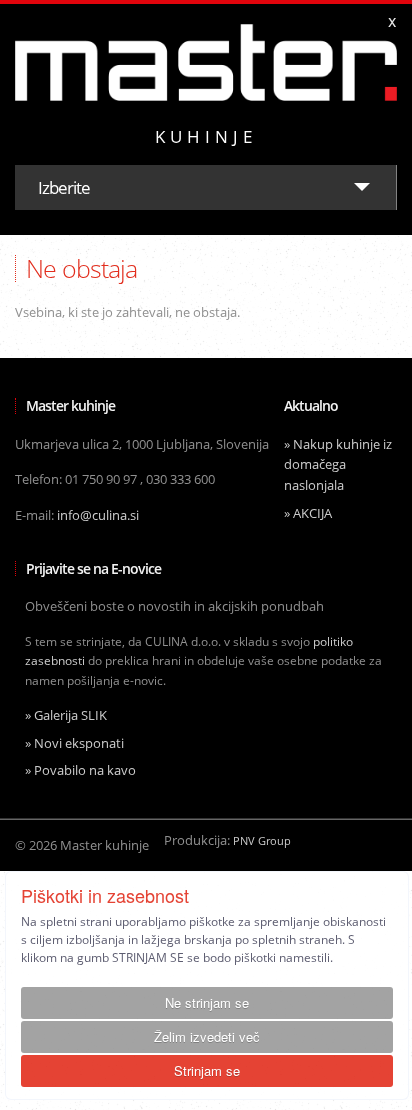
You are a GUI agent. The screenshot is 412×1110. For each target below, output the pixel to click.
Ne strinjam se (207, 1002)
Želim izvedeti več (207, 1036)
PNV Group (262, 840)
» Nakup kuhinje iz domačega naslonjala (338, 465)
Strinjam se (207, 1070)
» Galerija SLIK (66, 715)
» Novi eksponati (74, 743)
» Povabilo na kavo (80, 770)
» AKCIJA (308, 513)
